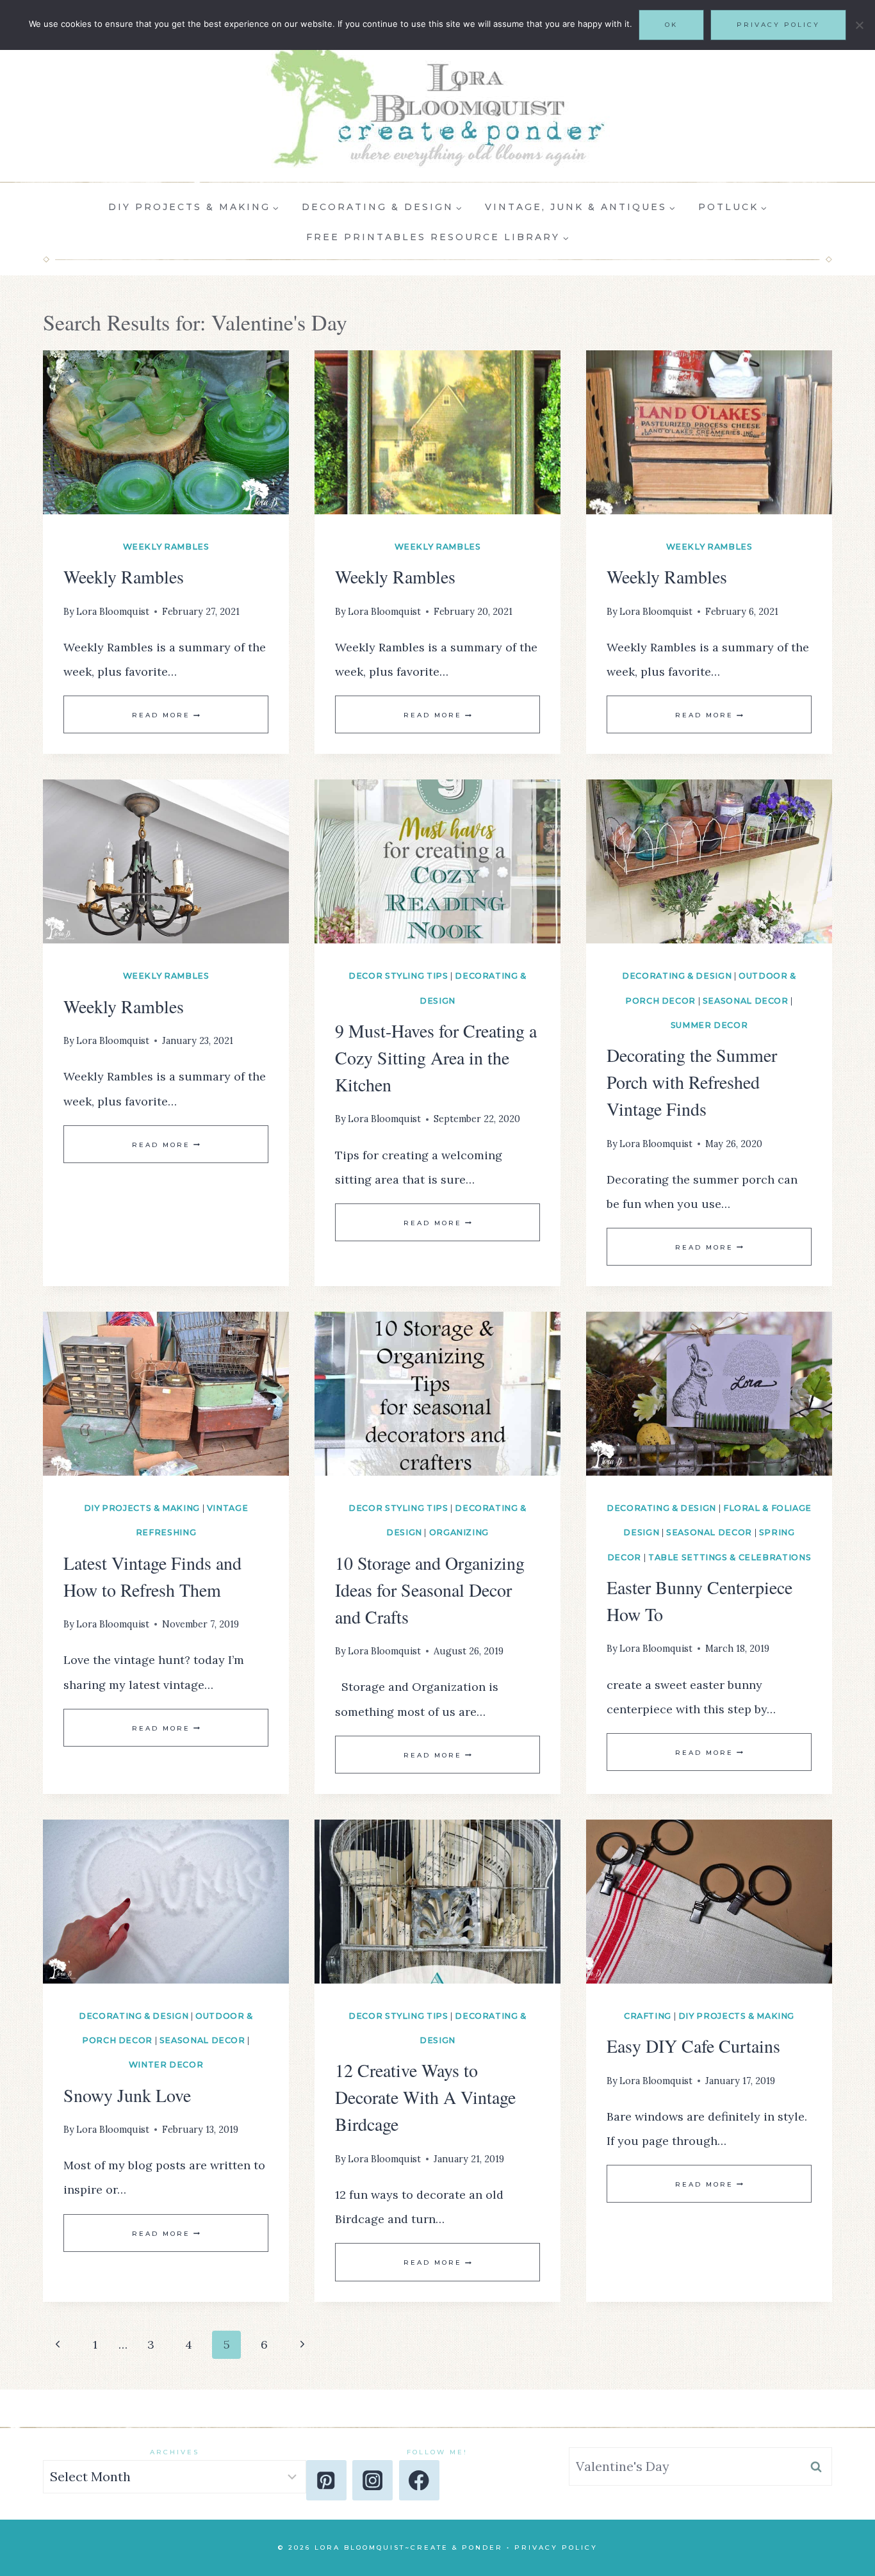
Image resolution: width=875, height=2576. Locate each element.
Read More (166, 715)
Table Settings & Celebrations (730, 1557)
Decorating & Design (677, 976)
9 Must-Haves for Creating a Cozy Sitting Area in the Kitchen (436, 1057)
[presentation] (166, 432)
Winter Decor (166, 2065)
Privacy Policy (556, 2547)
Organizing (459, 1532)
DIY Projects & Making (142, 1508)
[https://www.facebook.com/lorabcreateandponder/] (419, 2480)
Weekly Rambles (166, 547)
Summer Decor (709, 1025)
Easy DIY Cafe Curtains (693, 2046)
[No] (859, 25)
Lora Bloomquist (113, 612)
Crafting (648, 2016)
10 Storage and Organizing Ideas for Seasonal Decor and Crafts (430, 1590)
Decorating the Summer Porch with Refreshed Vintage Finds (692, 1082)
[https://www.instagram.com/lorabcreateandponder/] (372, 2480)
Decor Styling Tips (398, 976)
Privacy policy (778, 25)
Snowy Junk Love (127, 2095)
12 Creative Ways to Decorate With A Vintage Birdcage (425, 2097)
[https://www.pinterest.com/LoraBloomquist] (326, 2480)
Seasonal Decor (746, 1001)
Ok (671, 25)
